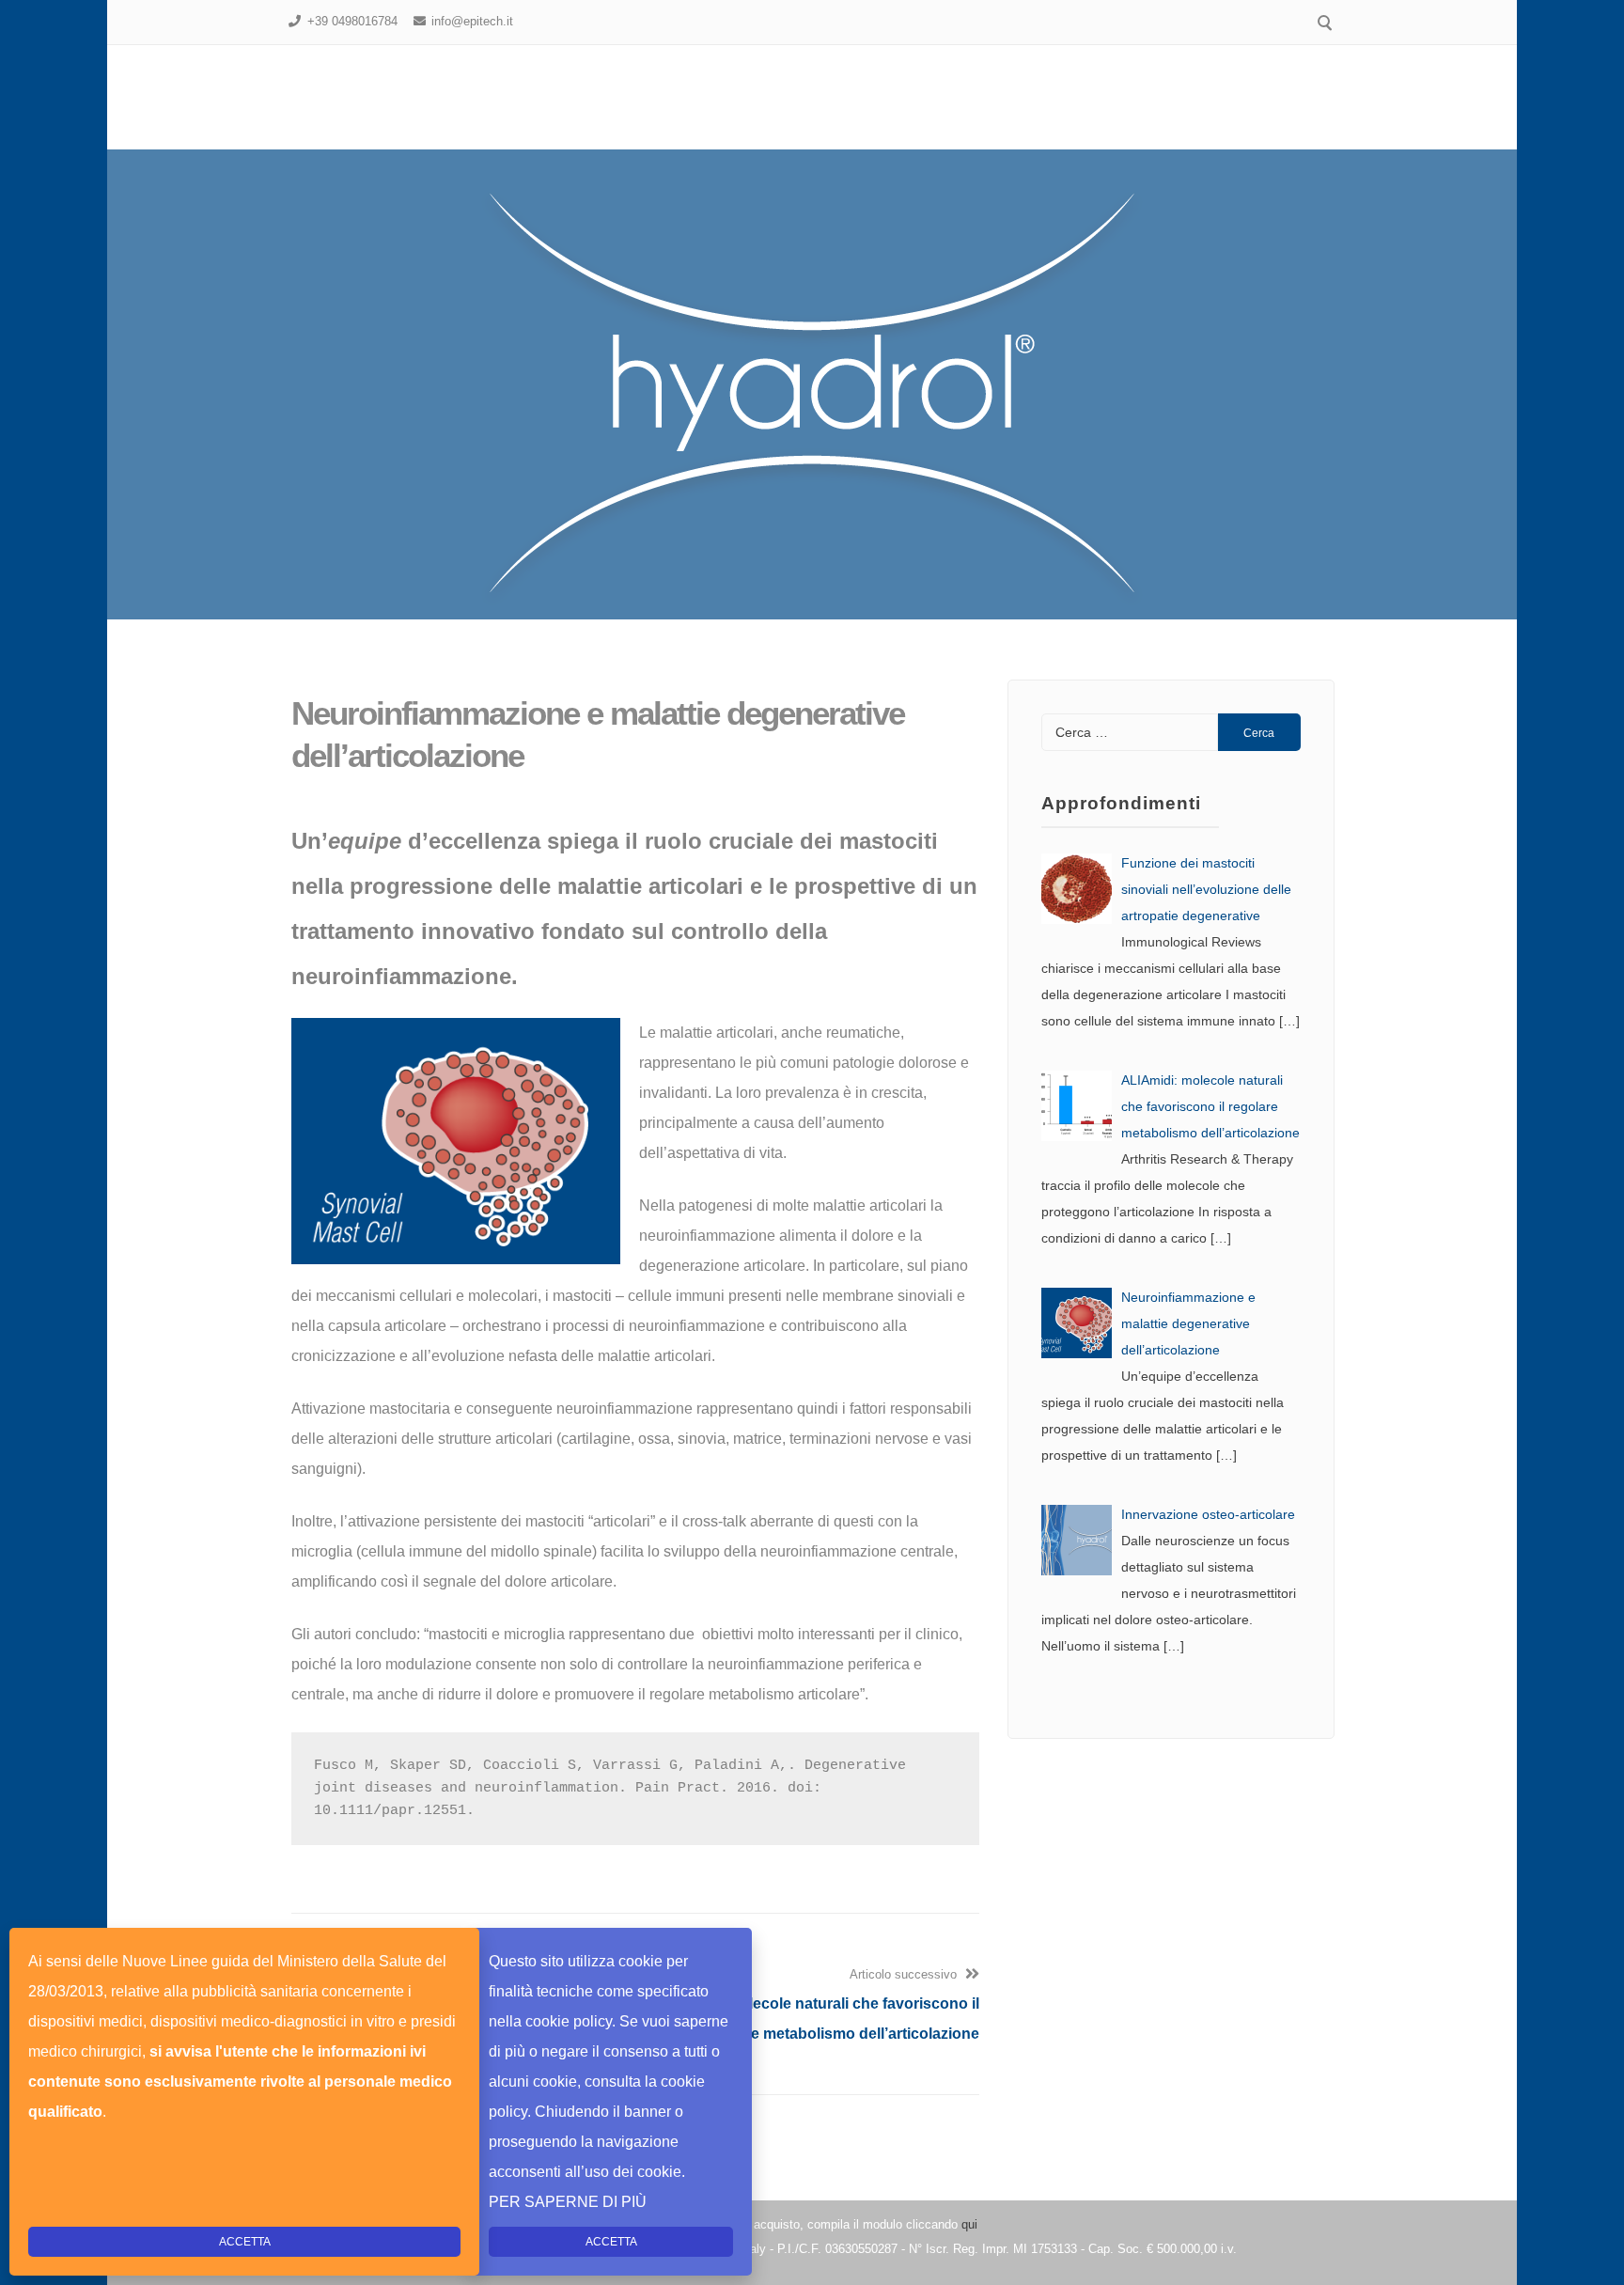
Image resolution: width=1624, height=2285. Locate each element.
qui (969, 2224)
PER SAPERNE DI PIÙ (568, 2202)
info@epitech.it (472, 21)
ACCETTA (611, 2242)
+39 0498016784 (352, 21)
